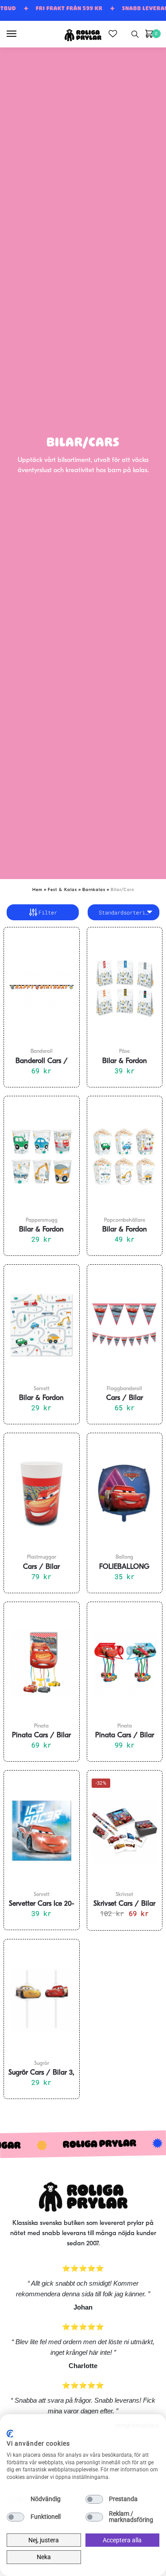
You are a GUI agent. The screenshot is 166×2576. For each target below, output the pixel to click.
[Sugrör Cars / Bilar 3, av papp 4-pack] (42, 2000)
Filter (48, 912)
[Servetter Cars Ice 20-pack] (42, 1831)
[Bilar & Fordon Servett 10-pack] (42, 1325)
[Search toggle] (135, 34)
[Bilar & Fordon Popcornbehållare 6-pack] (125, 1157)
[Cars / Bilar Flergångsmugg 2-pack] (42, 1493)
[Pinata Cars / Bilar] (42, 1662)
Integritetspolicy (137, 2425)
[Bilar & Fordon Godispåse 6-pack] (125, 988)
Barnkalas (94, 890)
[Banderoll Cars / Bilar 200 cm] (42, 988)
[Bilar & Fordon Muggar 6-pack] (42, 1157)
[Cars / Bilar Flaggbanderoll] (125, 1325)
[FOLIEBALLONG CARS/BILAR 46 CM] (125, 1493)
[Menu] (20, 34)
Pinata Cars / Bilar (41, 1736)
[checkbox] (15, 2499)
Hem (37, 890)
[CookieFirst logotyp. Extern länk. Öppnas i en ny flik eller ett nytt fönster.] (10, 2434)
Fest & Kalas (62, 890)
